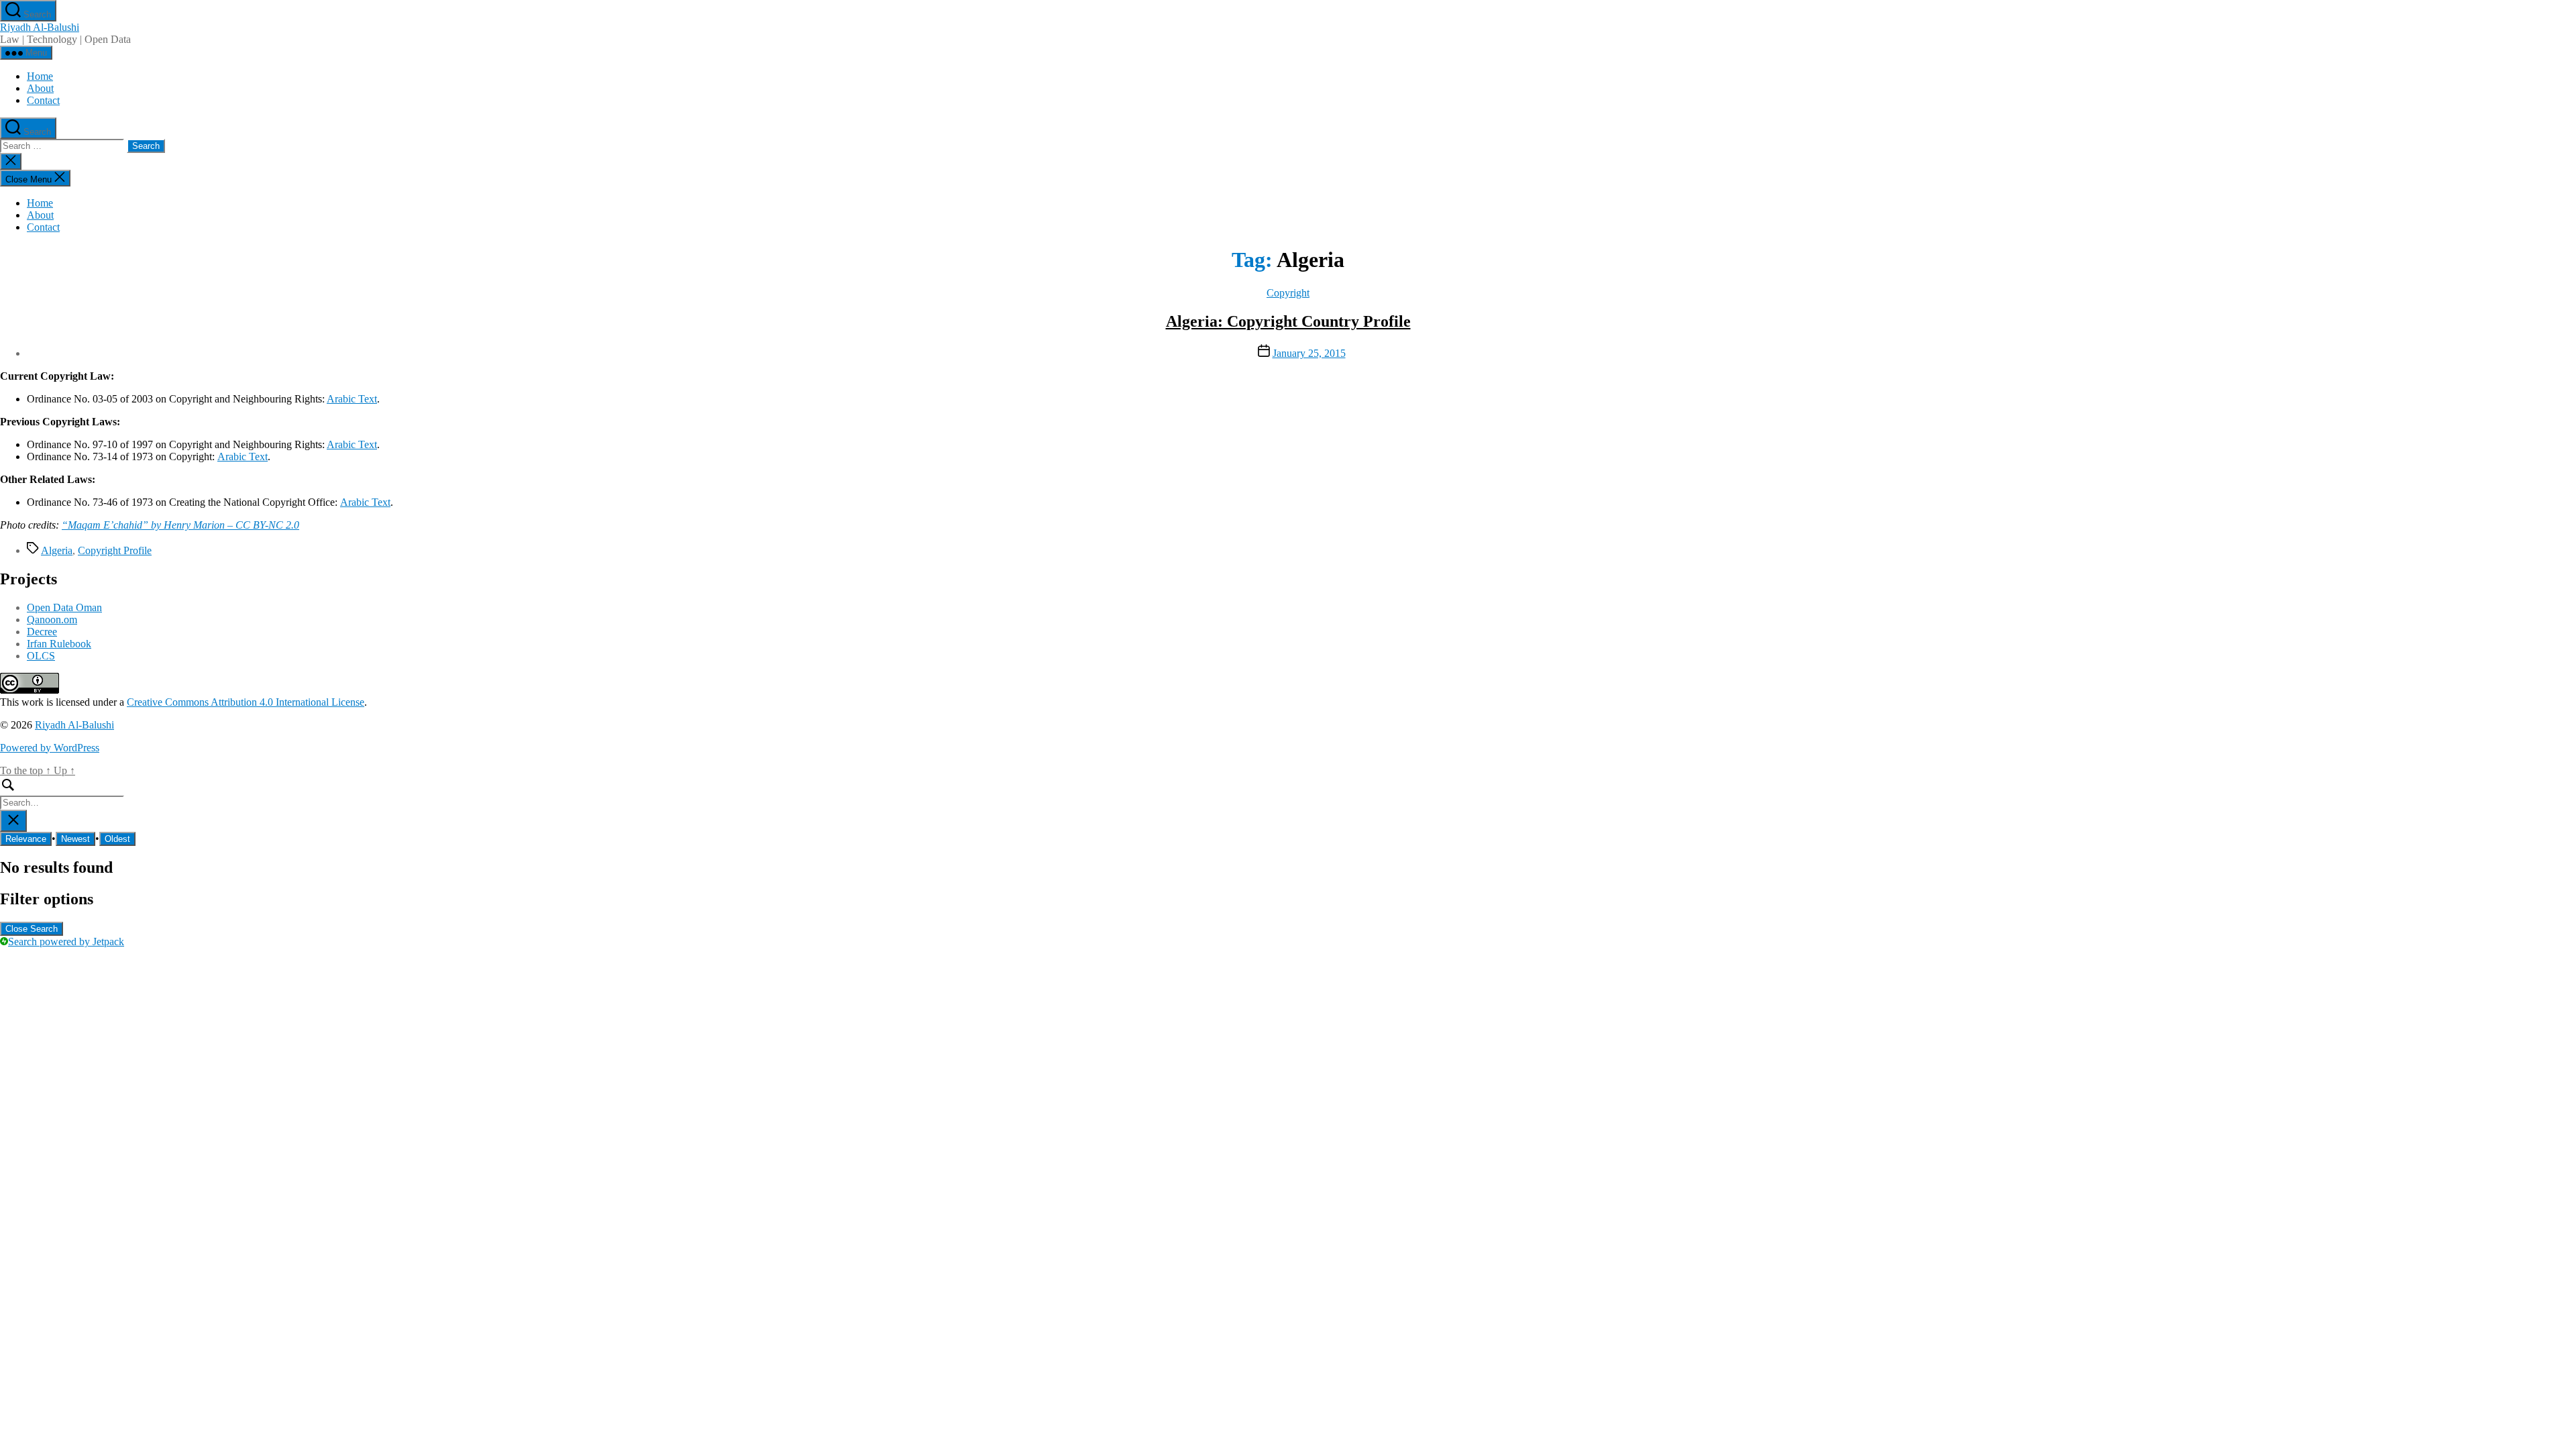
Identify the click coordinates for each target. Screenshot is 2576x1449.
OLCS (41, 656)
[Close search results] (13, 821)
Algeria (57, 550)
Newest (75, 839)
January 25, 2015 (1309, 353)
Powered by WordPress (50, 748)
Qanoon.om (52, 620)
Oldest (117, 839)
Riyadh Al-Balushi (40, 27)
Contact (43, 100)
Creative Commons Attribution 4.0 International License (246, 702)
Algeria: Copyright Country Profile (1288, 321)
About (40, 88)
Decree (42, 632)
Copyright (1288, 293)
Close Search (32, 929)
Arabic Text (352, 399)
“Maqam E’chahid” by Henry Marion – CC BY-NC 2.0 (180, 525)
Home (40, 76)
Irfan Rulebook (59, 644)
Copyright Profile (115, 550)
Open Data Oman (64, 607)
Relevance (26, 839)
